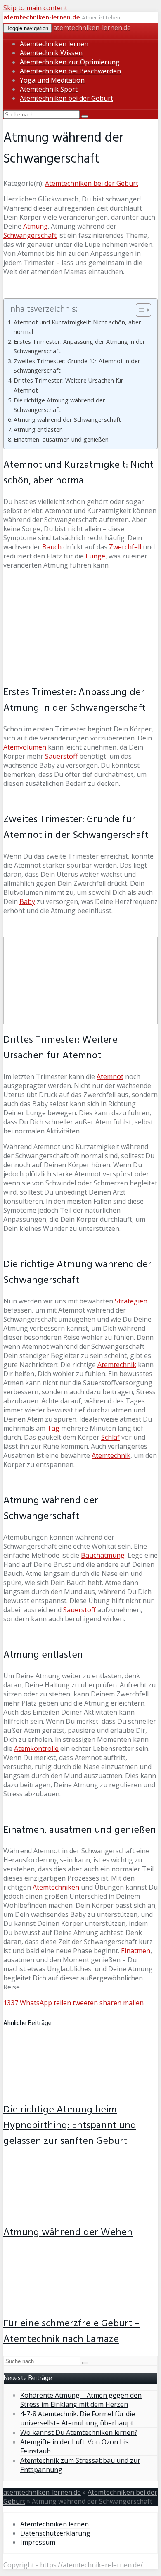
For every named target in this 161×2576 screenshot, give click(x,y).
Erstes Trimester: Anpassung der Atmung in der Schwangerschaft (79, 346)
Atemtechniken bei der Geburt (66, 98)
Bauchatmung (103, 1555)
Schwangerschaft (30, 235)
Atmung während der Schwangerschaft (67, 420)
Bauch (52, 547)
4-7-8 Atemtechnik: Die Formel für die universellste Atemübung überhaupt (78, 2418)
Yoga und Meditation (52, 80)
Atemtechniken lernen (54, 44)
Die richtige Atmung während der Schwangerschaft (59, 405)
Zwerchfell (125, 547)
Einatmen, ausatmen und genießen (61, 439)
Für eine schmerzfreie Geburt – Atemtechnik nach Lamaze (71, 2332)
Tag (53, 1428)
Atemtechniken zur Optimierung (70, 62)
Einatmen (136, 1951)
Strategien (131, 1301)
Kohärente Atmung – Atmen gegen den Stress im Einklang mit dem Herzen (81, 2400)
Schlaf (110, 1437)
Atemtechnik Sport (49, 89)
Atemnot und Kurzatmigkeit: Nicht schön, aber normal (77, 327)
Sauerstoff (61, 756)
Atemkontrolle (36, 1748)
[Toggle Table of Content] (139, 310)
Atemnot (110, 1076)
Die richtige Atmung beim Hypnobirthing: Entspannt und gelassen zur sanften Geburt (70, 2126)
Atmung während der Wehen (68, 2233)
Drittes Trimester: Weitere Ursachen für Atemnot (69, 385)
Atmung (36, 226)
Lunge (95, 556)
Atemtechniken (56, 1887)
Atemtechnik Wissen (51, 53)
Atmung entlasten (38, 429)
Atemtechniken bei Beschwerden (70, 71)
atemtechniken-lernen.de (92, 28)
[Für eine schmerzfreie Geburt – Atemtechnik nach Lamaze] (58, 2303)
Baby (27, 901)
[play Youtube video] (80, 981)
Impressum (38, 2542)
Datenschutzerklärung (55, 2533)
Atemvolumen (25, 747)
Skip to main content (35, 8)
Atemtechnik (117, 1365)
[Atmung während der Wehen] (58, 2212)
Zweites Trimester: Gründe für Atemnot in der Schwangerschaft (77, 366)
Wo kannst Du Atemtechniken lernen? (79, 2432)
